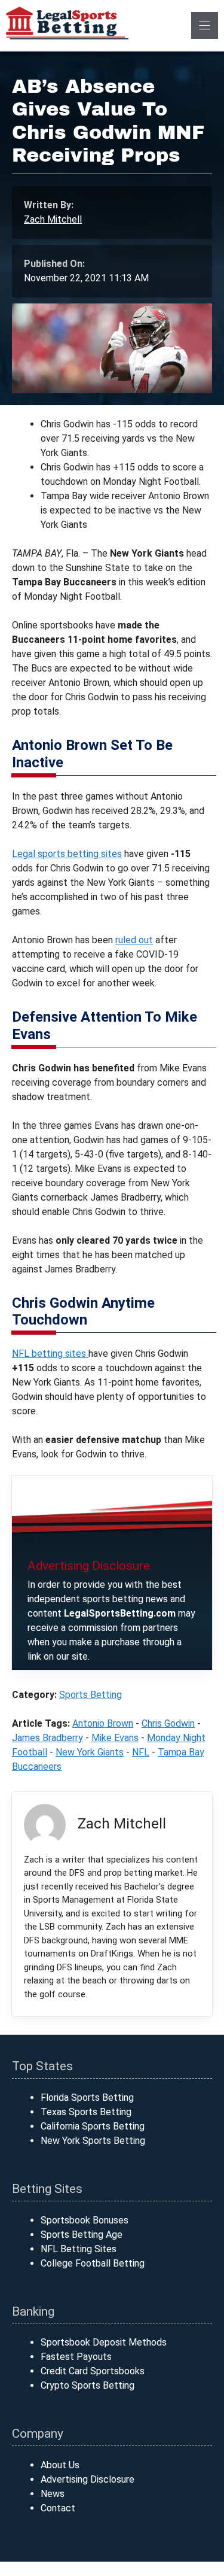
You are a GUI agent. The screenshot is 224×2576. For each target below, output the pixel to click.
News (53, 2494)
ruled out (134, 940)
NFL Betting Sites (79, 2249)
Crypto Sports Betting (88, 2385)
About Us (60, 2465)
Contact (58, 2508)
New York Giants (90, 1752)
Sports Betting (90, 1695)
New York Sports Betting (93, 2141)
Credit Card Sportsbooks (93, 2371)
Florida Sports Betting (87, 2097)
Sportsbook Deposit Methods (104, 2342)
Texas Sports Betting (86, 2112)
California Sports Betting (93, 2126)
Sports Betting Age (82, 2235)
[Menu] (205, 25)
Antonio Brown (103, 1723)
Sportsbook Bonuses (85, 2220)
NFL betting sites (50, 1354)
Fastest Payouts (76, 2357)
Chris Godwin (168, 1723)
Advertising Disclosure (88, 2479)
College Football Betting (93, 2263)
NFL (141, 1752)
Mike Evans (115, 1738)
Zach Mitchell (53, 219)
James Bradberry (47, 1738)
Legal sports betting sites (67, 854)
